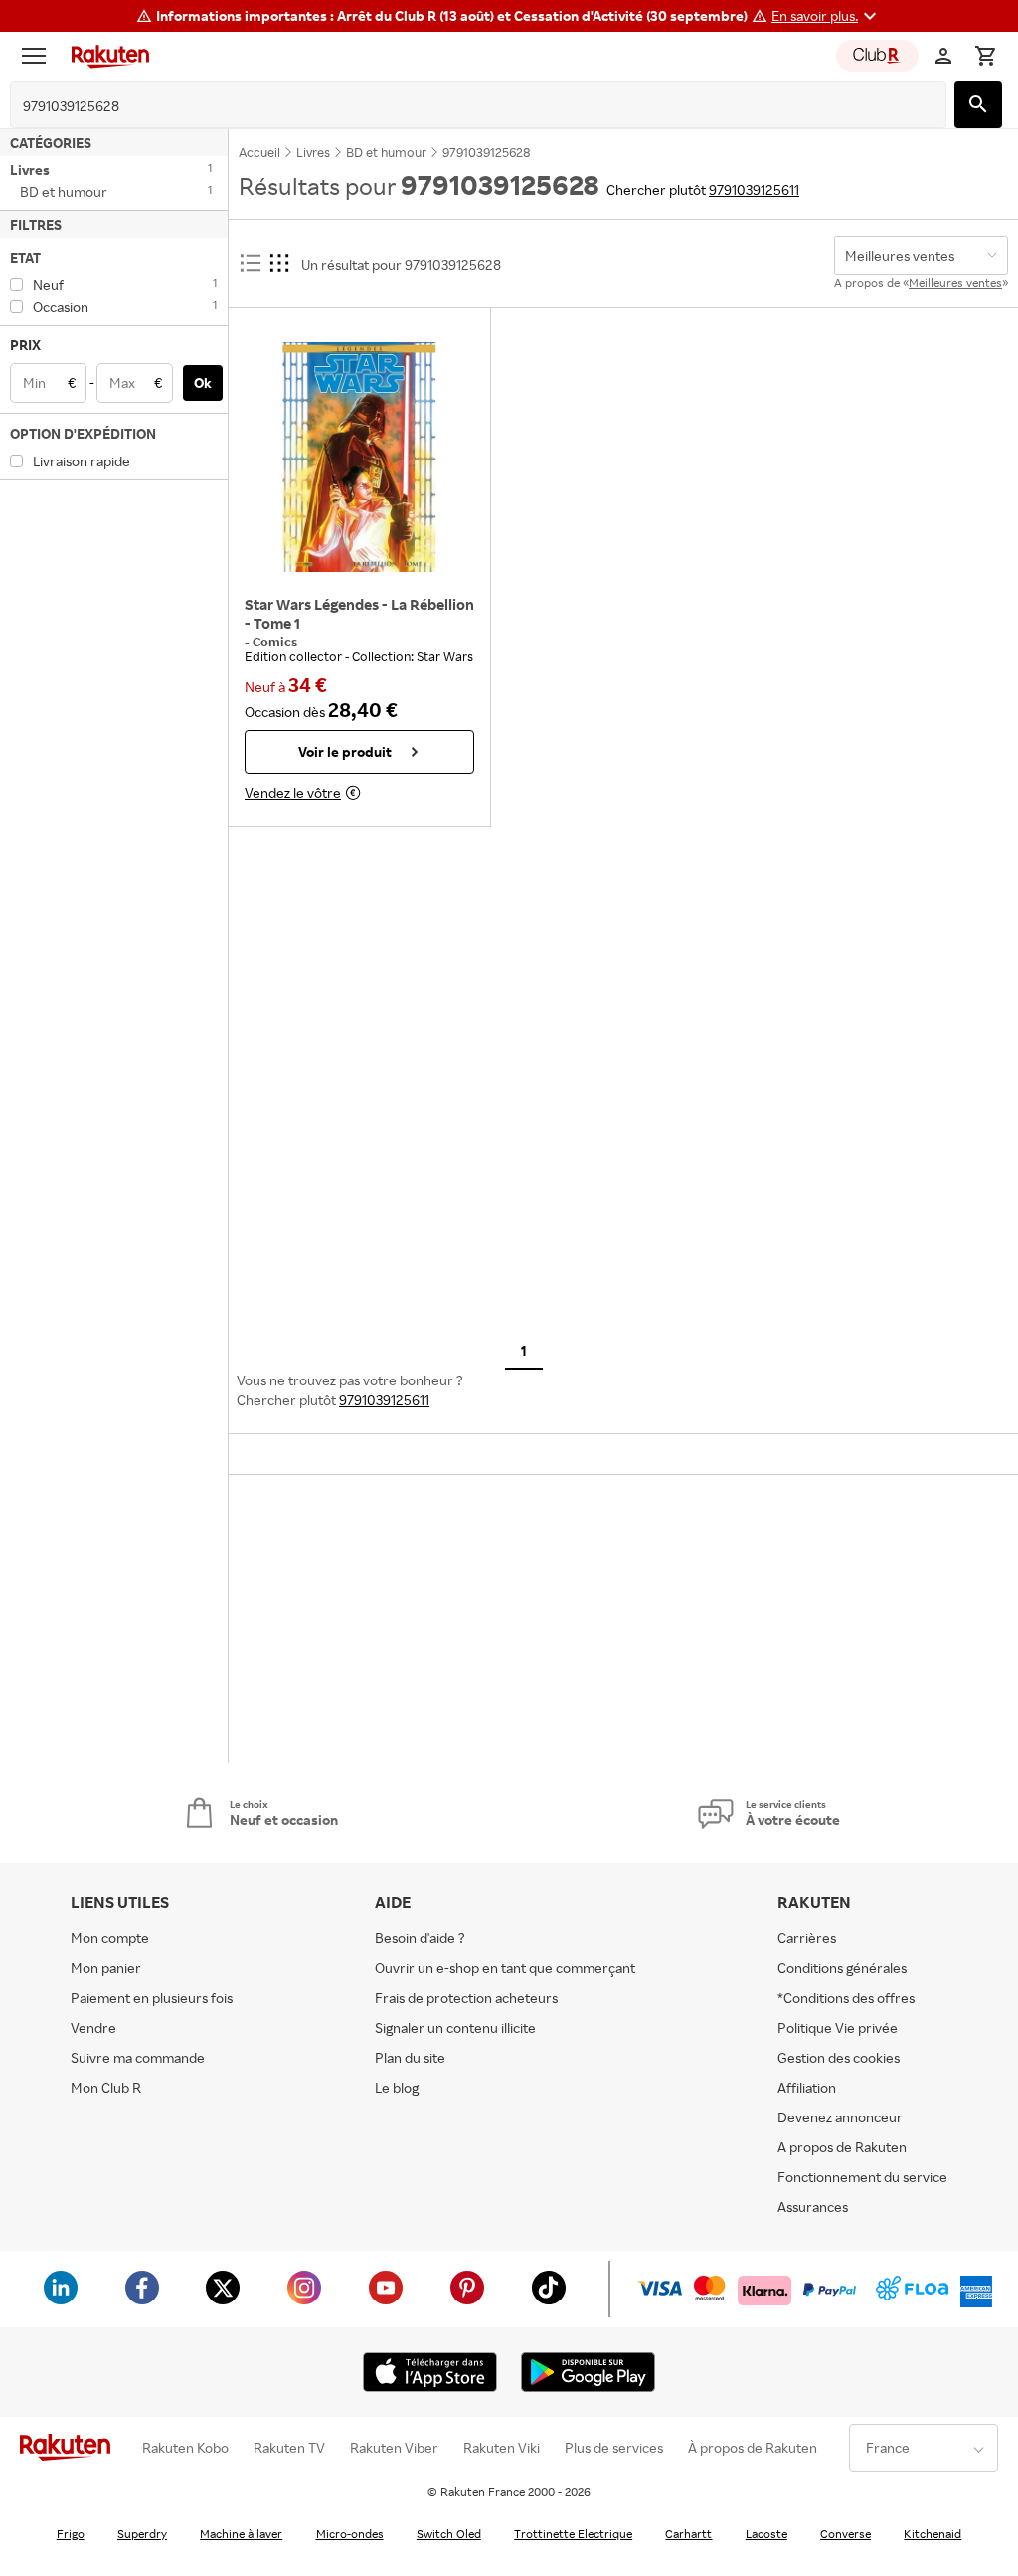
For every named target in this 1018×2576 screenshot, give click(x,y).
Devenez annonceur (840, 2117)
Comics (275, 642)
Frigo (71, 2534)
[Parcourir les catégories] (39, 56)
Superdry (142, 2534)
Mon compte (110, 1938)
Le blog (397, 2087)
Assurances (813, 2207)
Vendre (93, 2027)
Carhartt (688, 2534)
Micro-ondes (350, 2534)
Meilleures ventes (955, 283)
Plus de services (614, 2448)
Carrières (807, 1938)
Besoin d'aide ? (420, 1938)
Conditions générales (842, 1968)
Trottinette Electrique (573, 2534)
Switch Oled (449, 2534)
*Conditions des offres (846, 1998)
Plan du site (410, 2057)
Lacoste (766, 2534)
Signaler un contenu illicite (455, 2027)
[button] (827, 16)
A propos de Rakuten (842, 2147)
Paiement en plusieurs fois (152, 1998)
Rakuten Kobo (185, 2448)
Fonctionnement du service (862, 2177)
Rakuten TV (289, 2448)
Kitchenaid (933, 2534)
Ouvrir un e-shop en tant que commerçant (505, 1968)
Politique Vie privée (838, 2027)
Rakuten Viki (502, 2448)
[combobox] (463, 106)
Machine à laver (241, 2534)
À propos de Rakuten (753, 2448)
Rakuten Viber (394, 2448)
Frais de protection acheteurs (466, 1998)
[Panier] (985, 56)
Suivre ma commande (138, 2057)
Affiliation (807, 2087)
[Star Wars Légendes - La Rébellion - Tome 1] (359, 457)
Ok (203, 382)
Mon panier (106, 1968)
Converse (846, 2534)
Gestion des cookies (839, 2057)
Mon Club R (106, 2087)
